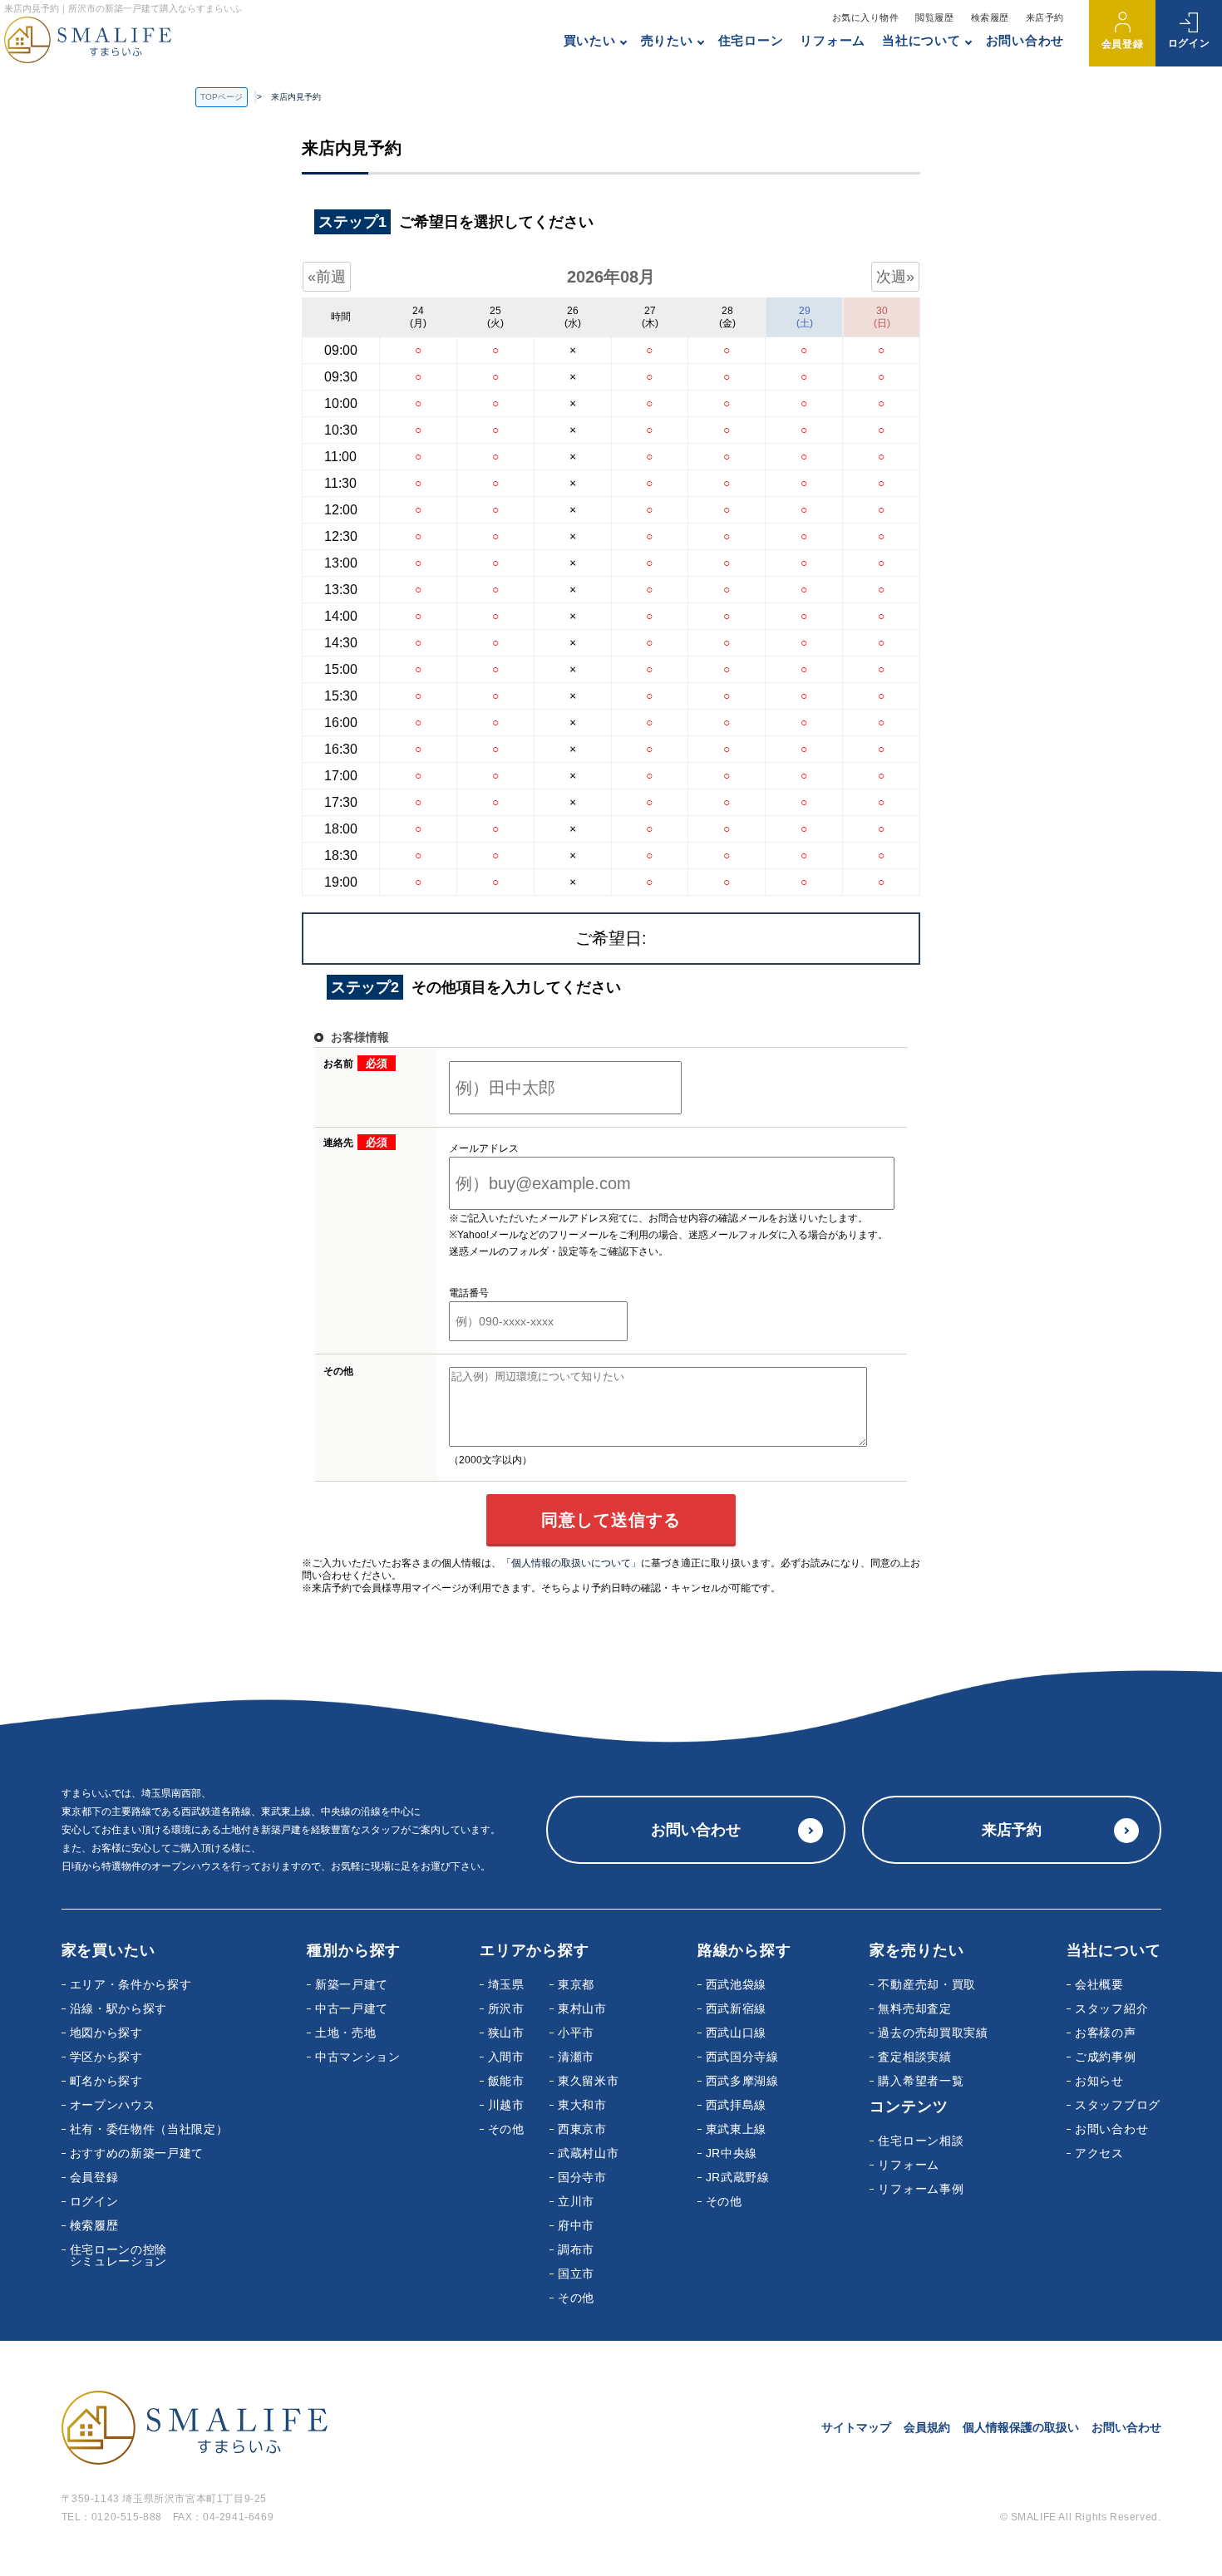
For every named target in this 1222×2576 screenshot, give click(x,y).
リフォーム (833, 40)
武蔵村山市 (589, 2153)
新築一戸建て (352, 1984)
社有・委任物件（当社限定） (149, 2129)
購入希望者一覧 (921, 2081)
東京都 (576, 1984)
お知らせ (1099, 2081)
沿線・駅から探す (119, 2008)
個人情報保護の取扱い (1021, 2427)
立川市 (576, 2201)
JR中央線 (732, 2153)
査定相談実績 (914, 2057)
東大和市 (582, 2105)
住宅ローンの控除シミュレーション (119, 2255)
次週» (895, 277)
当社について (921, 40)
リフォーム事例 (921, 2189)
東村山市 (582, 2008)
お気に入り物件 (866, 17)
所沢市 (506, 2008)
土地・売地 (346, 2033)
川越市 (506, 2105)
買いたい (590, 40)
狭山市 (506, 2033)
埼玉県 (506, 1984)
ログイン (1189, 43)
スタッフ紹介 (1111, 2008)
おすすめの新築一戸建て (137, 2153)
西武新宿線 (737, 2008)
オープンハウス (113, 2105)
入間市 (506, 2057)
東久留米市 (589, 2081)
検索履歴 (990, 17)
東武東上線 (737, 2129)
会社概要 (1099, 1984)
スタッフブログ (1118, 2105)
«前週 (327, 277)
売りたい (667, 40)
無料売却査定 (914, 2008)
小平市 (576, 2033)
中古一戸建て (352, 2008)
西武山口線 (737, 2033)
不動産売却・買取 (927, 1984)
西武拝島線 (737, 2105)
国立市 (576, 2274)
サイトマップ (856, 2427)
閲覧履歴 (934, 17)
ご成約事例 (1106, 2057)
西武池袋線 (737, 1984)
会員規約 (927, 2427)
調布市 (576, 2249)
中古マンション (358, 2057)
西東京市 (582, 2129)
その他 (506, 2129)
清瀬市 (576, 2057)
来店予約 (1045, 17)
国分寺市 (582, 2177)
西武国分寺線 (742, 2057)
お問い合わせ (1025, 40)
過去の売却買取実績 (933, 2033)
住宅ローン (751, 40)
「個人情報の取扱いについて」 (571, 1563)
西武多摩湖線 (742, 2081)
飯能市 (506, 2081)
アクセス (1099, 2153)
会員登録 (1122, 44)
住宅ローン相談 (921, 2141)
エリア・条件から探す (131, 1984)
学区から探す (106, 2057)
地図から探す (106, 2033)
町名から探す (106, 2081)
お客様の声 (1106, 2033)
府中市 (576, 2225)
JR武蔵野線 (738, 2177)
